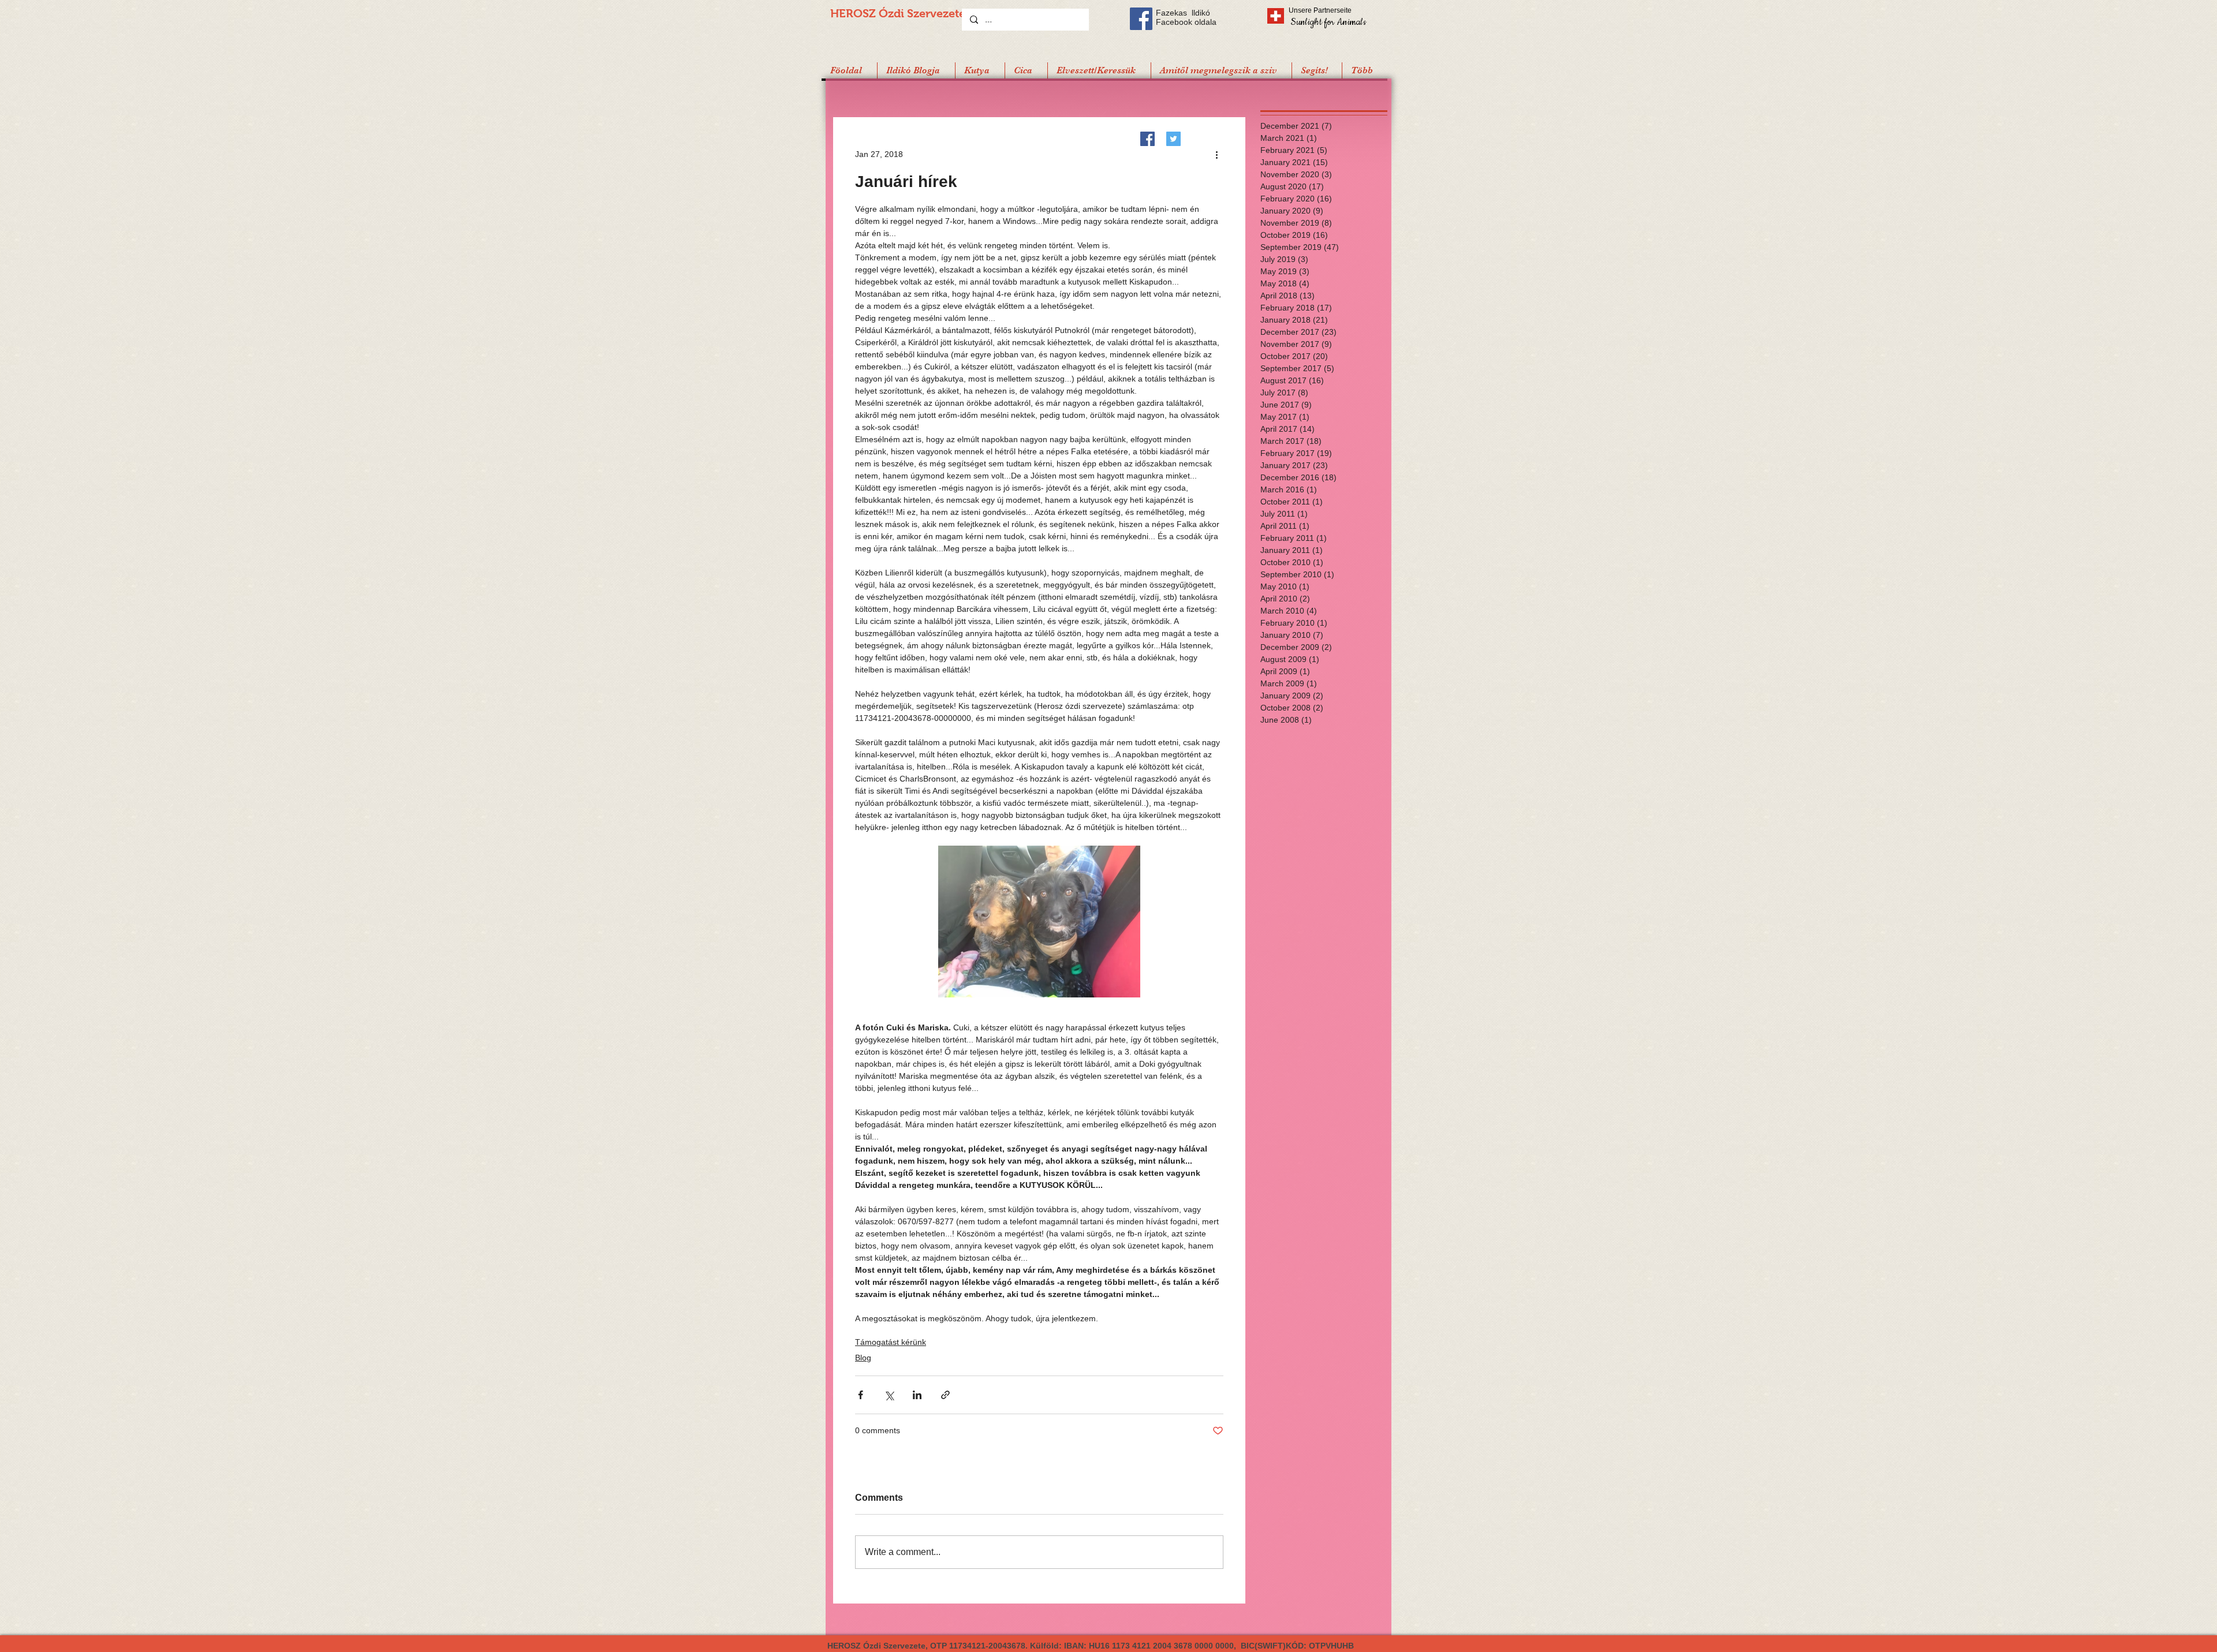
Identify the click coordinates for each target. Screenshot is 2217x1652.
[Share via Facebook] (861, 1395)
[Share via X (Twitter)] (889, 1395)
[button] (1317, 70)
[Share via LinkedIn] (917, 1395)
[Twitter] (1173, 139)
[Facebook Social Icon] (1141, 19)
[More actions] (1216, 154)
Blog (863, 1358)
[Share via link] (945, 1395)
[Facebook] (1147, 139)
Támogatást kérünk (891, 1342)
